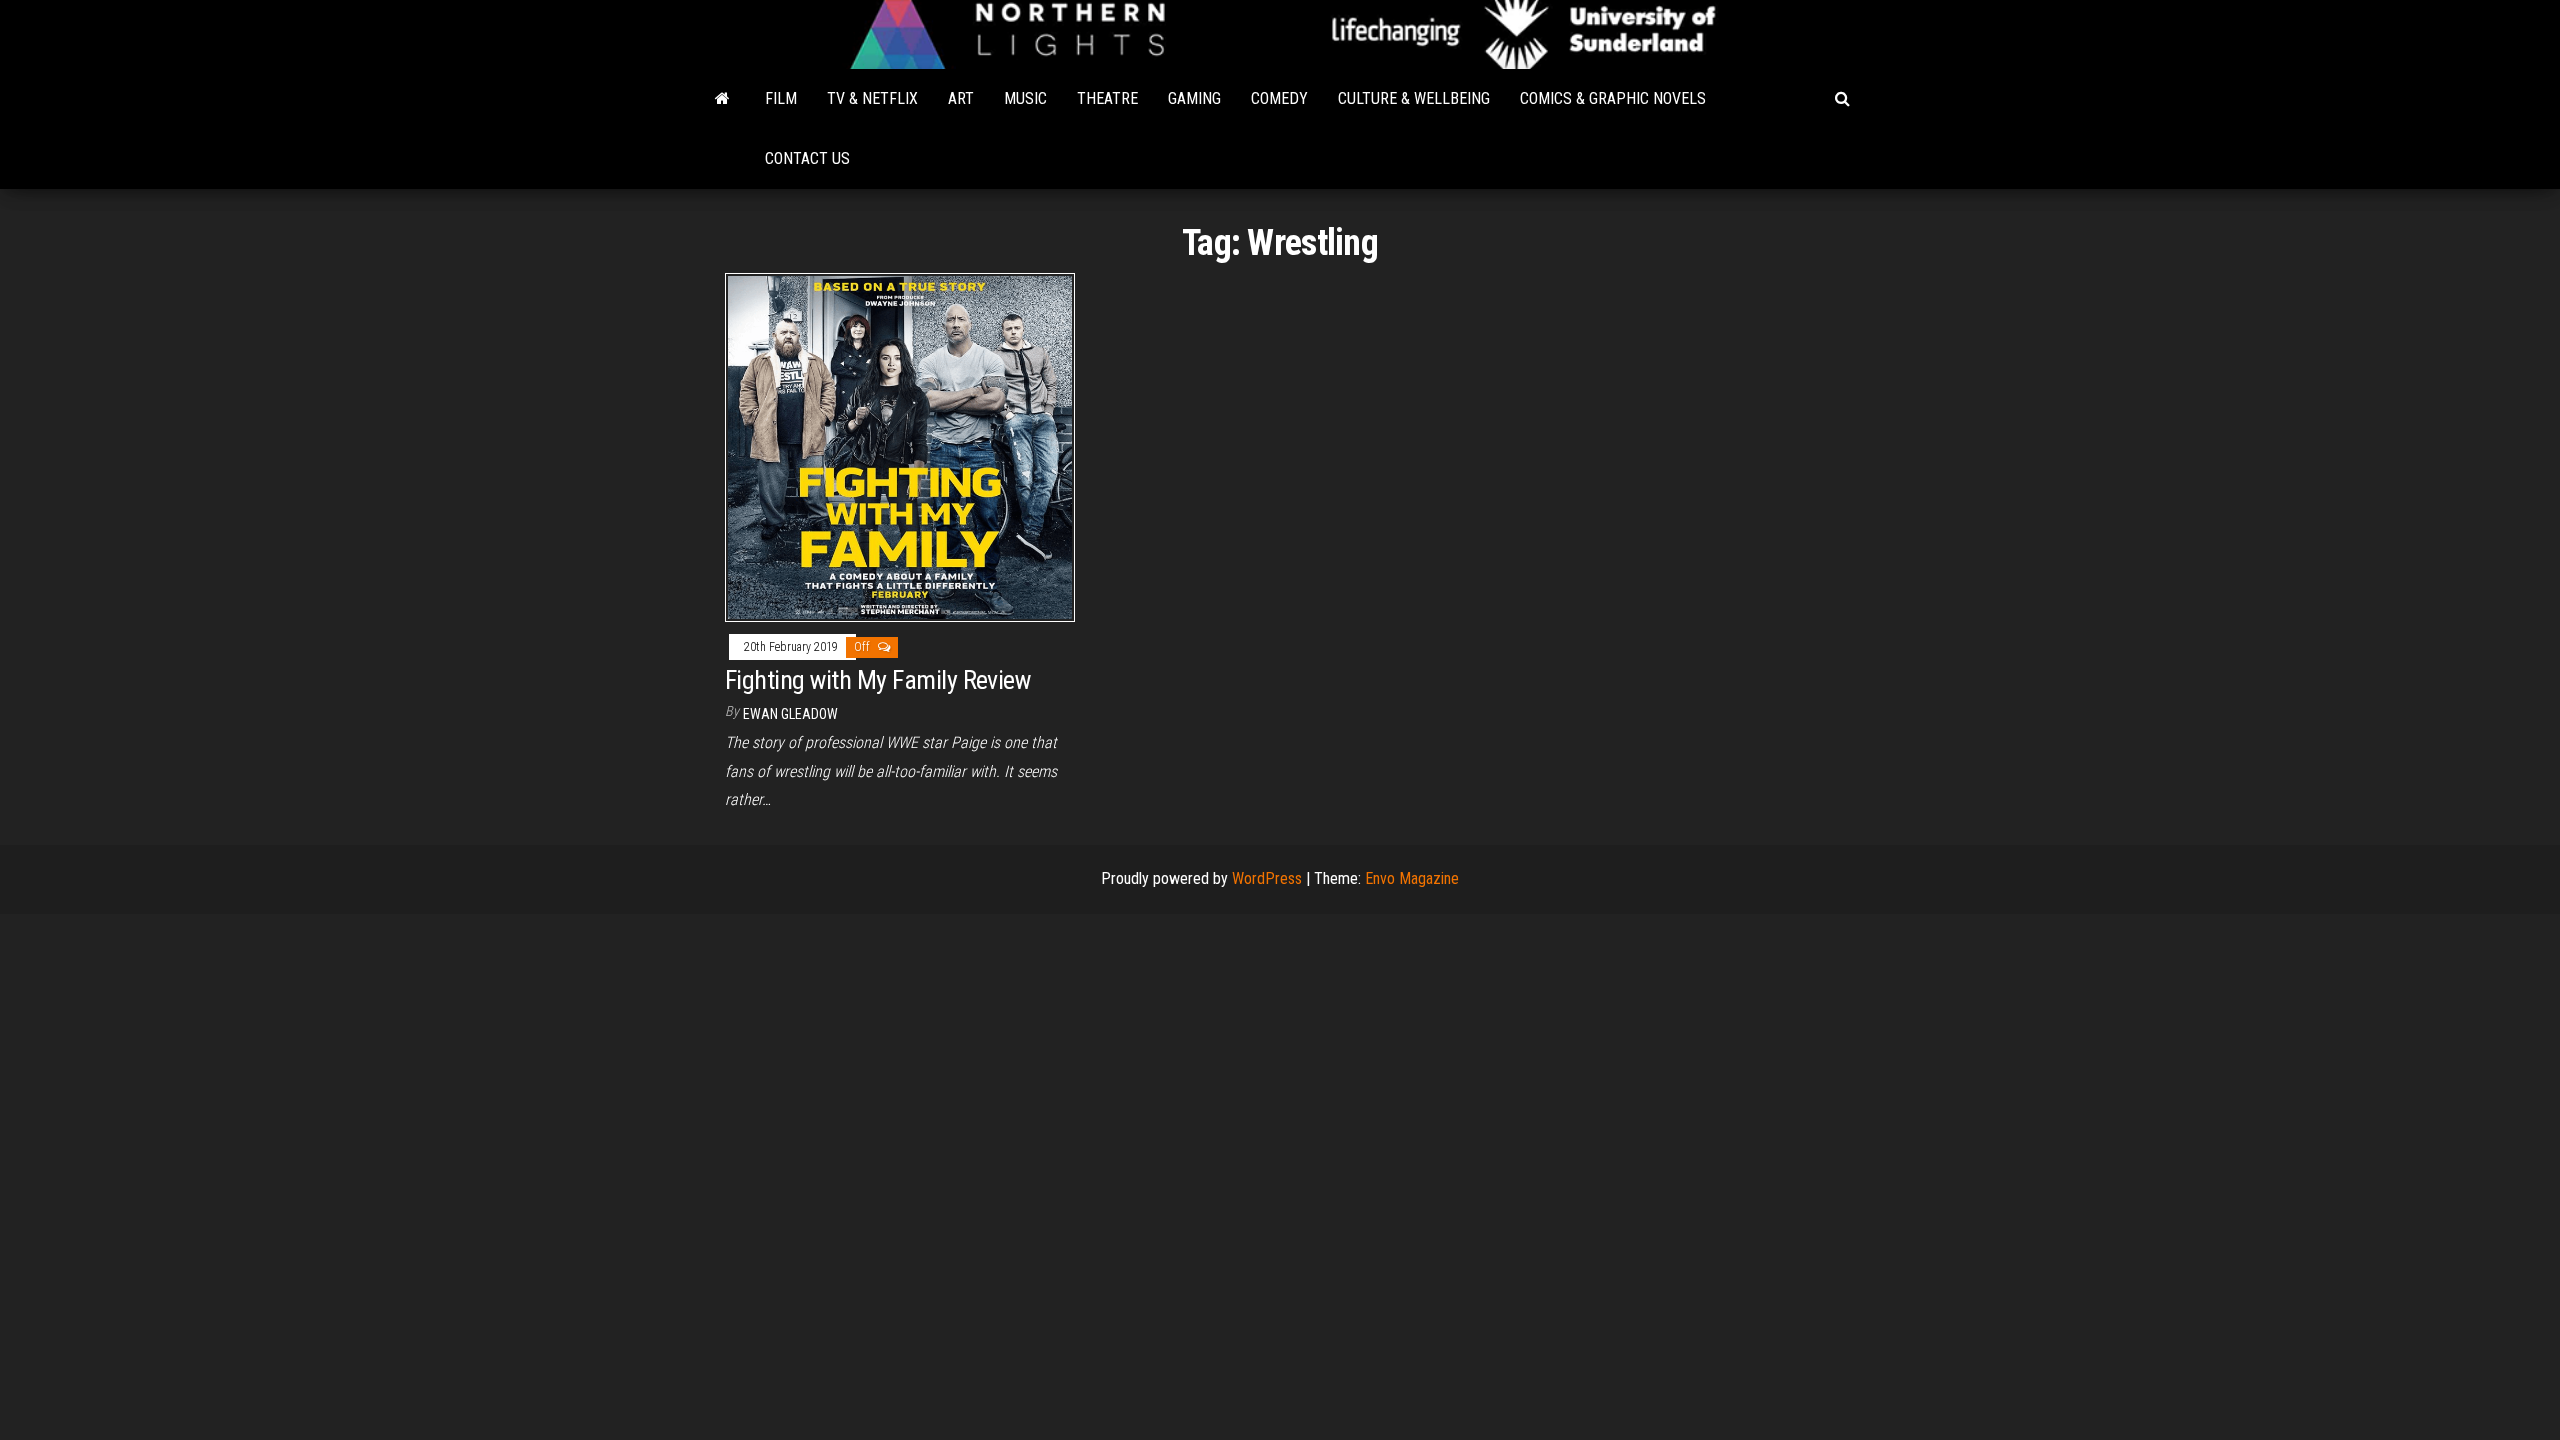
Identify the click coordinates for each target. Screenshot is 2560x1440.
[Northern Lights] (722, 99)
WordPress (1267, 878)
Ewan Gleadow (790, 714)
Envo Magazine (1412, 878)
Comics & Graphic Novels (1613, 98)
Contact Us (807, 158)
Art (961, 98)
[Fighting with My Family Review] (900, 446)
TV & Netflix (872, 98)
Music (1025, 98)
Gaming (1194, 98)
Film (781, 98)
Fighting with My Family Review (877, 680)
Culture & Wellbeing (1414, 98)
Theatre (1107, 98)
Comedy (1279, 98)
